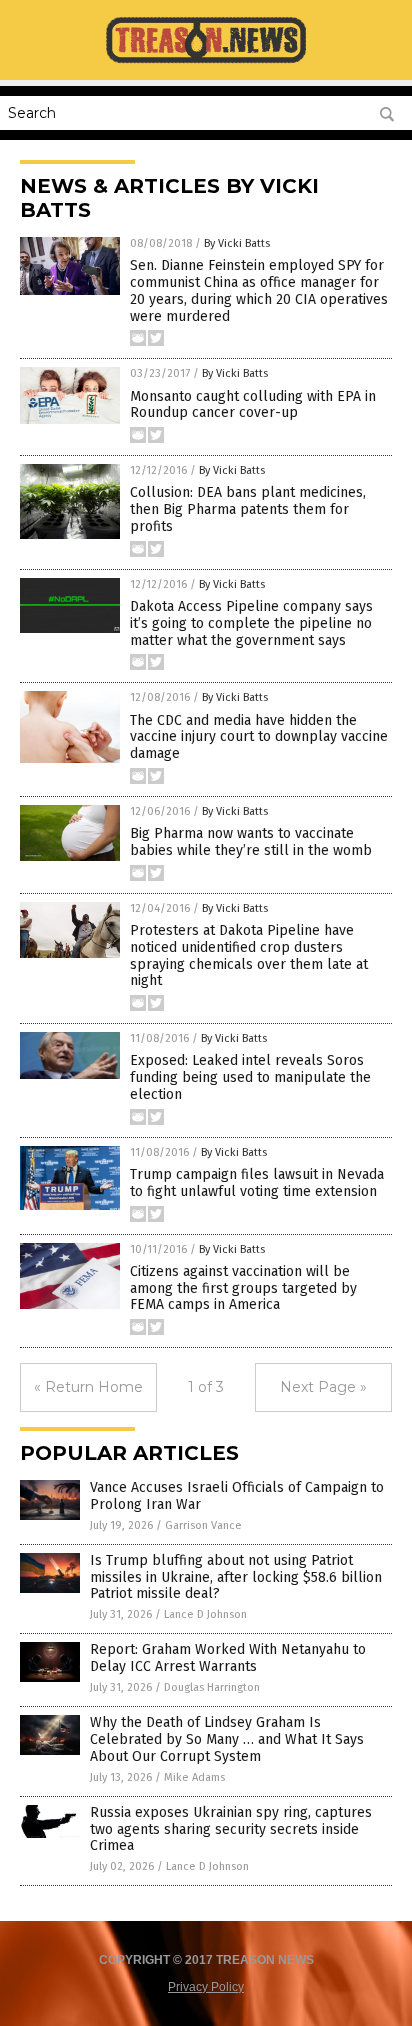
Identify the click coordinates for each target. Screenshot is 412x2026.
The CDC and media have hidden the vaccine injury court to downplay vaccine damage (259, 737)
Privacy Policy (206, 1987)
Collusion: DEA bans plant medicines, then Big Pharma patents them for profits (248, 509)
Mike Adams (194, 1777)
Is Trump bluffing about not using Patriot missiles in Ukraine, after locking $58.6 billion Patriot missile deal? (236, 1577)
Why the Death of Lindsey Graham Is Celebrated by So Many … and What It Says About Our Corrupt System (227, 1739)
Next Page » (323, 1387)
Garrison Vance (203, 1525)
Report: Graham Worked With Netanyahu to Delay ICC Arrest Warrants (228, 1658)
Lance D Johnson (205, 1614)
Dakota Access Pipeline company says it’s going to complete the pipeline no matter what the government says (251, 623)
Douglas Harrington (212, 1687)
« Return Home (88, 1387)
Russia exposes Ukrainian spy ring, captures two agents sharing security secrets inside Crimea (231, 1829)
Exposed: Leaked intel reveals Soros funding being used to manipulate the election (250, 1077)
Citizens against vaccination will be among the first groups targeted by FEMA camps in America (243, 1288)
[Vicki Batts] (206, 62)
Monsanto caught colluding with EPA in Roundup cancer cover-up (253, 405)
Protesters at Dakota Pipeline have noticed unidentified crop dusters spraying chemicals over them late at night (249, 955)
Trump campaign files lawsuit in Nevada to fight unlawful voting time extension (257, 1183)
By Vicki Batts (237, 243)
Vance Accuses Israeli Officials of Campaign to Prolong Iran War (237, 1496)
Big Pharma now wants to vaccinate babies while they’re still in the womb (251, 842)
